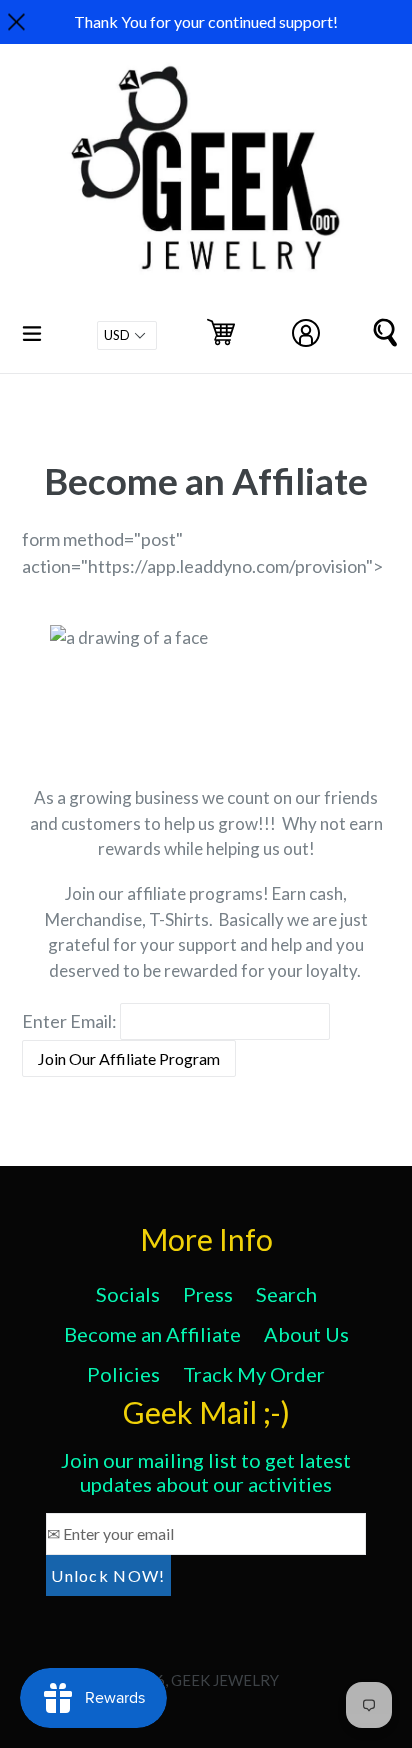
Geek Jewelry (225, 1680)
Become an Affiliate (152, 1334)
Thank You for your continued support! (206, 21)
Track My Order (254, 1374)
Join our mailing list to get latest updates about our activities (206, 1472)
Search (286, 1294)
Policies (123, 1374)
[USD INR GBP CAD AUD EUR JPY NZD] (127, 335)
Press (208, 1294)
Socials (128, 1294)
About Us (306, 1334)
